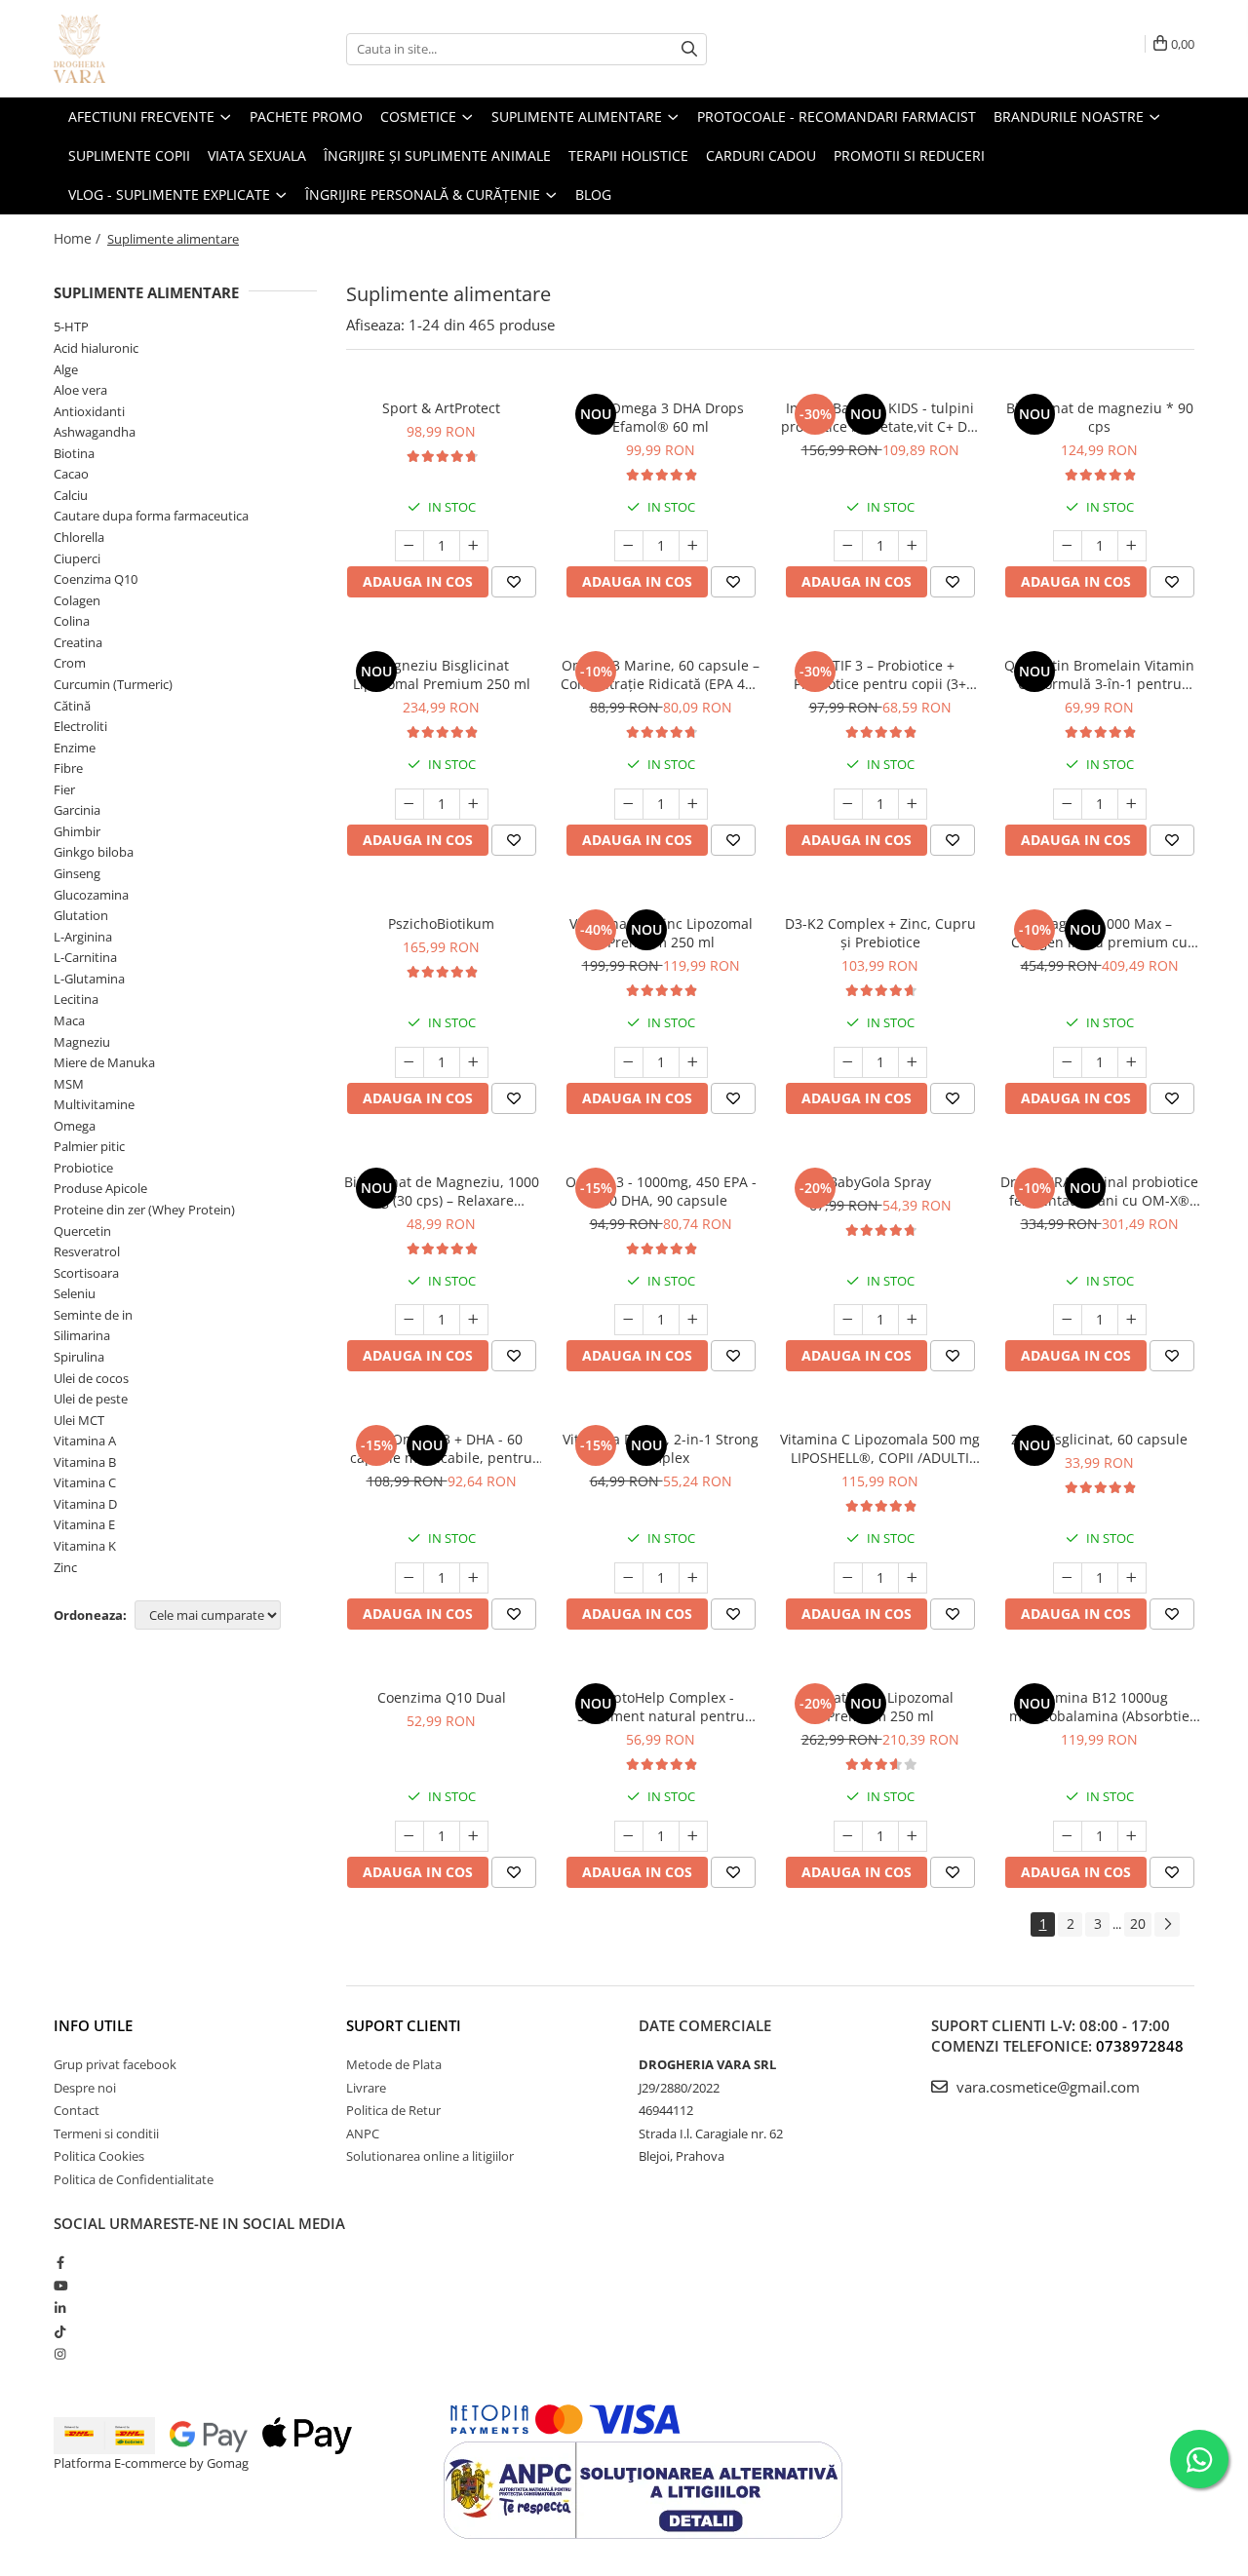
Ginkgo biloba (94, 852)
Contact (77, 2110)
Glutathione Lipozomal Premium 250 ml (880, 1707)
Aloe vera (80, 390)
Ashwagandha (95, 432)
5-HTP (71, 327)
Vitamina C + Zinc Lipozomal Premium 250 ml (661, 933)
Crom (70, 663)
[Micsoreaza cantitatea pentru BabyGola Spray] (848, 1320)
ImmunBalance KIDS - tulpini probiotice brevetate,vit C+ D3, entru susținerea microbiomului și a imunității (880, 417)
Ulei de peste (91, 1399)
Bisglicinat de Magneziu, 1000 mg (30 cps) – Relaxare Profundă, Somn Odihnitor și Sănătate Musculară (442, 1191)
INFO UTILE (93, 2025)
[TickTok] (60, 2331)
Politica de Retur (393, 2110)
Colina (72, 621)
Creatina (78, 642)
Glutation (81, 915)
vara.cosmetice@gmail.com (1046, 2087)
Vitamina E (84, 1524)
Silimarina (82, 1335)
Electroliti (80, 726)
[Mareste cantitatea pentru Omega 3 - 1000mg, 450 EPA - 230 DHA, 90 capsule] (693, 1320)
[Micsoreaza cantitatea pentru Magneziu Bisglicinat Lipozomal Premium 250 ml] (409, 804)
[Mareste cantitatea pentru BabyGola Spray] (913, 1320)
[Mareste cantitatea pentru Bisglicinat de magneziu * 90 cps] (1132, 546)
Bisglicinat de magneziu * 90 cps (1100, 417)
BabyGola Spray (880, 1182)
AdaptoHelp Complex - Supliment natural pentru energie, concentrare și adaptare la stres (661, 1707)
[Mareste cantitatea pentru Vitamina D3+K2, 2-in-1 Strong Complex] (693, 1578)
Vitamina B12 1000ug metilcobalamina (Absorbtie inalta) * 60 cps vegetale (1099, 1707)
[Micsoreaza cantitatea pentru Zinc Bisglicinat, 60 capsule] (1068, 1578)
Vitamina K (85, 1546)
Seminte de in (93, 1315)
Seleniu (75, 1293)
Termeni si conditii (106, 2134)
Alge (66, 369)
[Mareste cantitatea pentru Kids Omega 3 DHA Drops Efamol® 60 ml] (693, 546)
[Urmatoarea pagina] (1167, 1924)
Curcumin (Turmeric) (113, 684)
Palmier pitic (89, 1146)
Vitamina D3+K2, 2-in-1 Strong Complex (661, 1448)
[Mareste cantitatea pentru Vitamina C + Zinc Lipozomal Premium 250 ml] (693, 1062)
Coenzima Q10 (96, 579)
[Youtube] (60, 2286)
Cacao (71, 474)
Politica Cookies (99, 2156)
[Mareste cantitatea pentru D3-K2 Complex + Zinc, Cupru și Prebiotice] (913, 1062)
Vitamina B (85, 1462)
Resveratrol (87, 1251)
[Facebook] (60, 2262)
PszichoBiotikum (441, 923)
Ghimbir (77, 831)
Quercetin (82, 1231)
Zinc (65, 1567)
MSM (69, 1084)
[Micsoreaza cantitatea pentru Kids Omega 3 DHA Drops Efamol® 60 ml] (629, 546)
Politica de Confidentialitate (134, 2179)
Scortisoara (86, 1273)
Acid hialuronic (96, 348)
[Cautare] (689, 49)
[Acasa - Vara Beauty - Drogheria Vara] (151, 49)
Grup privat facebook (115, 2064)
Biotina (74, 453)
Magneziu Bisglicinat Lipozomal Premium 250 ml (442, 674)
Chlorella (79, 537)
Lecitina (76, 999)
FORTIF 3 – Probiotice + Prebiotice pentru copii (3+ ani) (880, 674)
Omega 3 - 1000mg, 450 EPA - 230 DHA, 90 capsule (661, 1191)
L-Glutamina (89, 979)
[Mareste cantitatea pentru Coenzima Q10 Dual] (474, 1836)
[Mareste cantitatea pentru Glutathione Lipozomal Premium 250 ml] (913, 1836)
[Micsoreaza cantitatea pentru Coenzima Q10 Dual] (409, 1836)
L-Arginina (83, 937)
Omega (75, 1126)
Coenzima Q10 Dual (442, 1697)
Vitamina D (85, 1504)
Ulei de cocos (91, 1378)
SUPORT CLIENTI (404, 2025)
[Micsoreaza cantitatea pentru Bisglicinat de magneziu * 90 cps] (1068, 546)
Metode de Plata (394, 2064)
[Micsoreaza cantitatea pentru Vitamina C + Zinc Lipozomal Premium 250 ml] (629, 1062)
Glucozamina (91, 895)
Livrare (366, 2088)
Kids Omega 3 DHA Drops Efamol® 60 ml (661, 417)
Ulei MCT (79, 1420)
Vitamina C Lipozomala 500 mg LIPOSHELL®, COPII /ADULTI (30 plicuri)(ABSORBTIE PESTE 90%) (880, 1448)
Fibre (68, 768)
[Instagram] (60, 2354)
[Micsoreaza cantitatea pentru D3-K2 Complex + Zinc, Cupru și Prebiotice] (848, 1062)
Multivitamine (94, 1104)
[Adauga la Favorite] (514, 582)
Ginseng (77, 873)
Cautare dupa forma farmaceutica (151, 516)
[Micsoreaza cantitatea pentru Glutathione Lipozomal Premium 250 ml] (848, 1836)
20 (1138, 1923)
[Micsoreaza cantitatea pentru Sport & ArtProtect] (409, 546)
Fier (64, 789)
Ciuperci (77, 558)
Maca (69, 1020)
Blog (593, 194)
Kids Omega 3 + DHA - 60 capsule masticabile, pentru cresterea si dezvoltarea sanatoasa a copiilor (441, 1448)
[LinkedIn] (60, 2308)
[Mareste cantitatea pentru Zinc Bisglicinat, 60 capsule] (1132, 1578)
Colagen (77, 600)
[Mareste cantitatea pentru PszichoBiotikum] (474, 1062)
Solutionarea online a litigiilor (430, 2156)
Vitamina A (85, 1441)
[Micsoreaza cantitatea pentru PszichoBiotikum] (409, 1062)
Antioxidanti (89, 411)
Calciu (71, 495)
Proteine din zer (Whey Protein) (144, 1210)
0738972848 (1140, 2046)
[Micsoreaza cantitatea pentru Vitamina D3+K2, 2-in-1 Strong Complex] (629, 1578)
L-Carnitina (85, 957)
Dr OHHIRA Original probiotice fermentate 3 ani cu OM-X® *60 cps (1099, 1191)
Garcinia (77, 810)
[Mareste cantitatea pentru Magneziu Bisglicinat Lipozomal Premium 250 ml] (474, 804)
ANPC (363, 2134)
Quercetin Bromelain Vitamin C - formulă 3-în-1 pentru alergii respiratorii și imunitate (1099, 674)
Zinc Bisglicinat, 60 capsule (1099, 1439)
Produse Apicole (100, 1188)
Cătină (72, 706)
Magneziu (82, 1042)
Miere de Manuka (104, 1062)
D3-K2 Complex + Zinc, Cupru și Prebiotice (880, 933)
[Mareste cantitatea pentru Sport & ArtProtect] (474, 546)
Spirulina (79, 1357)
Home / (79, 238)
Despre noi (85, 2088)
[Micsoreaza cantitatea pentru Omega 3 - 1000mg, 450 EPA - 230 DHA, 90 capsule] (629, 1320)
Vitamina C (85, 1482)
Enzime (75, 748)
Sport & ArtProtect (441, 408)
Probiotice (83, 1168)
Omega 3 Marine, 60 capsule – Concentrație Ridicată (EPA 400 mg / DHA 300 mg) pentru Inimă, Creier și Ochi (661, 674)
